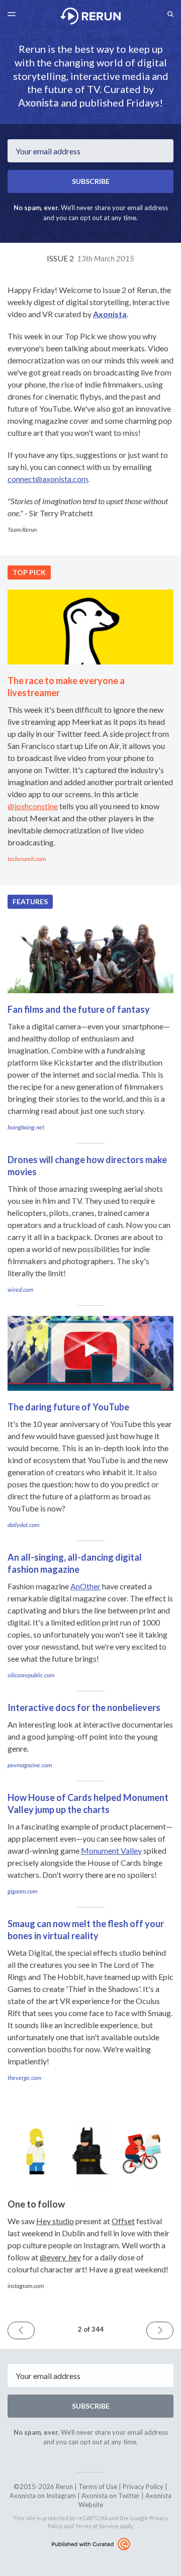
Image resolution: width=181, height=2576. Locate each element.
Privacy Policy (143, 2487)
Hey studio (55, 2221)
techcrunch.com (27, 859)
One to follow (36, 2204)
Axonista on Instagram (43, 2496)
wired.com (20, 1290)
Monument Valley (111, 1850)
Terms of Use (98, 2487)
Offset (123, 2221)
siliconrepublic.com (31, 1675)
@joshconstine (33, 806)
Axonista (38, 103)
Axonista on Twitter (111, 2496)
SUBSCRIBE (91, 181)
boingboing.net (26, 1127)
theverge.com (24, 2078)
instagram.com (26, 2286)
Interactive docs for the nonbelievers (84, 1707)
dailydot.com (23, 1525)
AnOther (85, 1586)
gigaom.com (22, 1891)
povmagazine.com (30, 1765)
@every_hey (60, 2257)
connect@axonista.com (48, 479)
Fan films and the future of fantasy (79, 1009)
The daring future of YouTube (68, 1407)
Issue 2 (90, 258)
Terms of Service (97, 2526)
